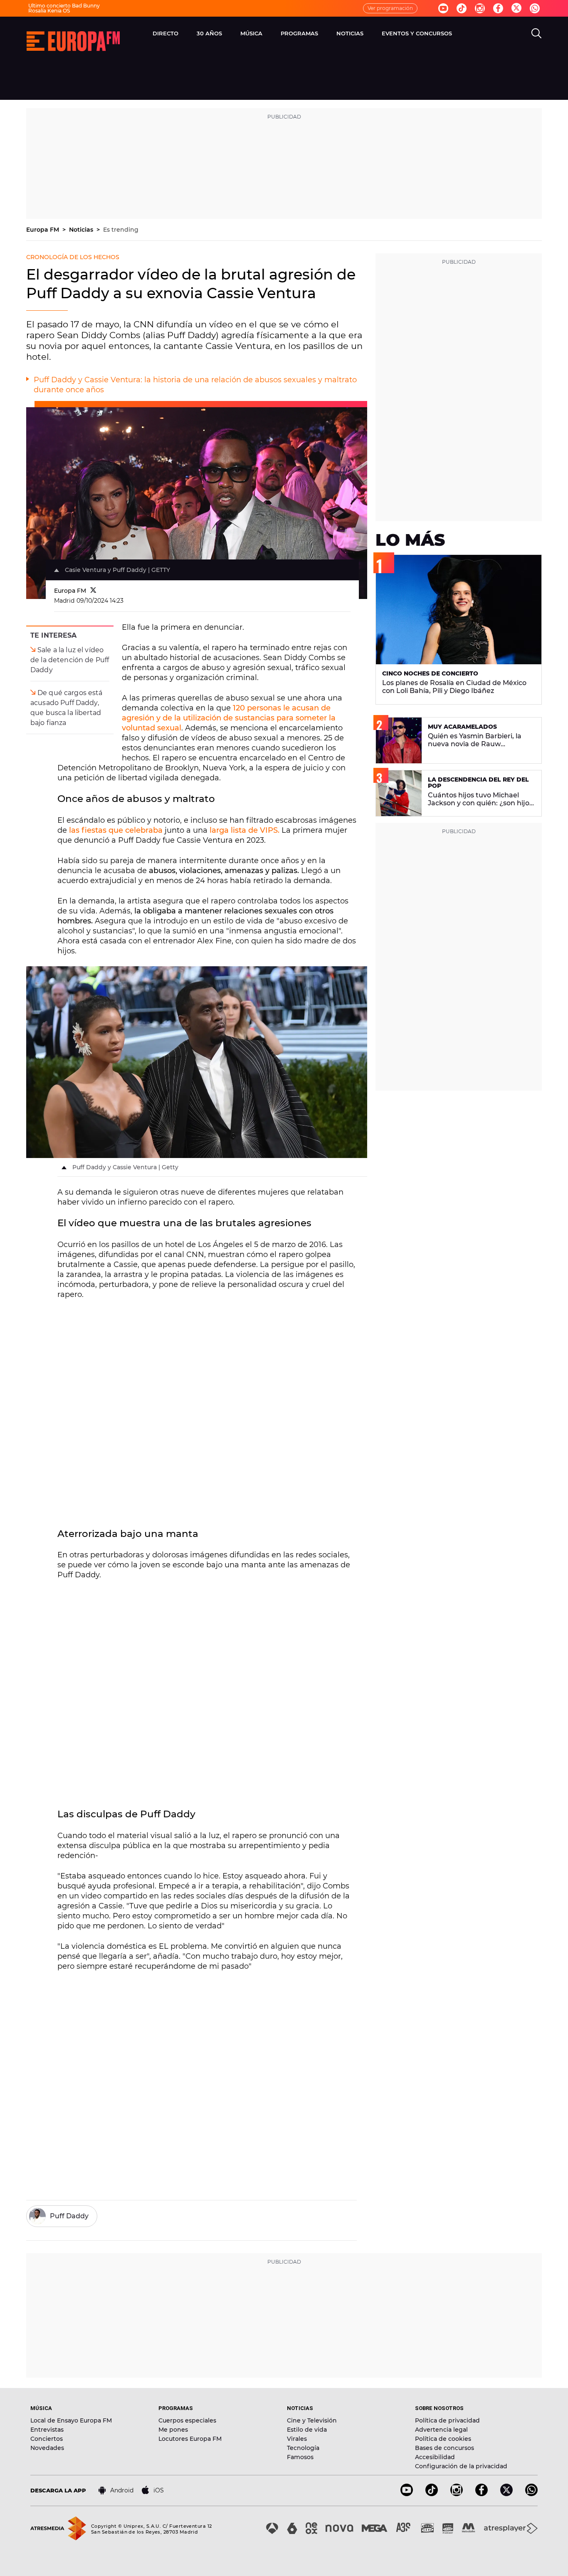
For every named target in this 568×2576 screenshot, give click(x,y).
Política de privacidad (447, 2420)
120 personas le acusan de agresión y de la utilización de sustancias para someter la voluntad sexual (229, 718)
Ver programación (390, 8)
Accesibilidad (435, 2457)
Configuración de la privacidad (461, 2466)
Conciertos (47, 2439)
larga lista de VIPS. (244, 830)
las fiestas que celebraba (116, 830)
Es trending (121, 230)
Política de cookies (443, 2439)
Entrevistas (47, 2430)
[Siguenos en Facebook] (498, 8)
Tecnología (303, 2448)
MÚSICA (251, 33)
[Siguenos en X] (506, 2494)
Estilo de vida (307, 2430)
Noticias (82, 230)
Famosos (300, 2457)
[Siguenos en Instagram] (480, 8)
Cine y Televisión (312, 2420)
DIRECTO (165, 33)
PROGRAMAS (299, 33)
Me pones (173, 2430)
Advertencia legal (441, 2430)
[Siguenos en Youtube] (443, 8)
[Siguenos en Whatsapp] (535, 8)
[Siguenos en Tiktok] (462, 8)
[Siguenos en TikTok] (432, 2494)
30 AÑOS (209, 33)
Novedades (47, 2448)
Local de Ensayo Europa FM (71, 2420)
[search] (536, 33)
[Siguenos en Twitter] (516, 9)
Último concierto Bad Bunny (64, 6)
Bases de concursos (445, 2448)
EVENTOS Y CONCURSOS (417, 33)
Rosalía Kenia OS (49, 11)
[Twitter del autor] (93, 591)
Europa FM (43, 230)
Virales (297, 2439)
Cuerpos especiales (187, 2420)
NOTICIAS (350, 33)
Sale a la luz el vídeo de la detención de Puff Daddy (70, 660)
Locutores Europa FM (190, 2439)
